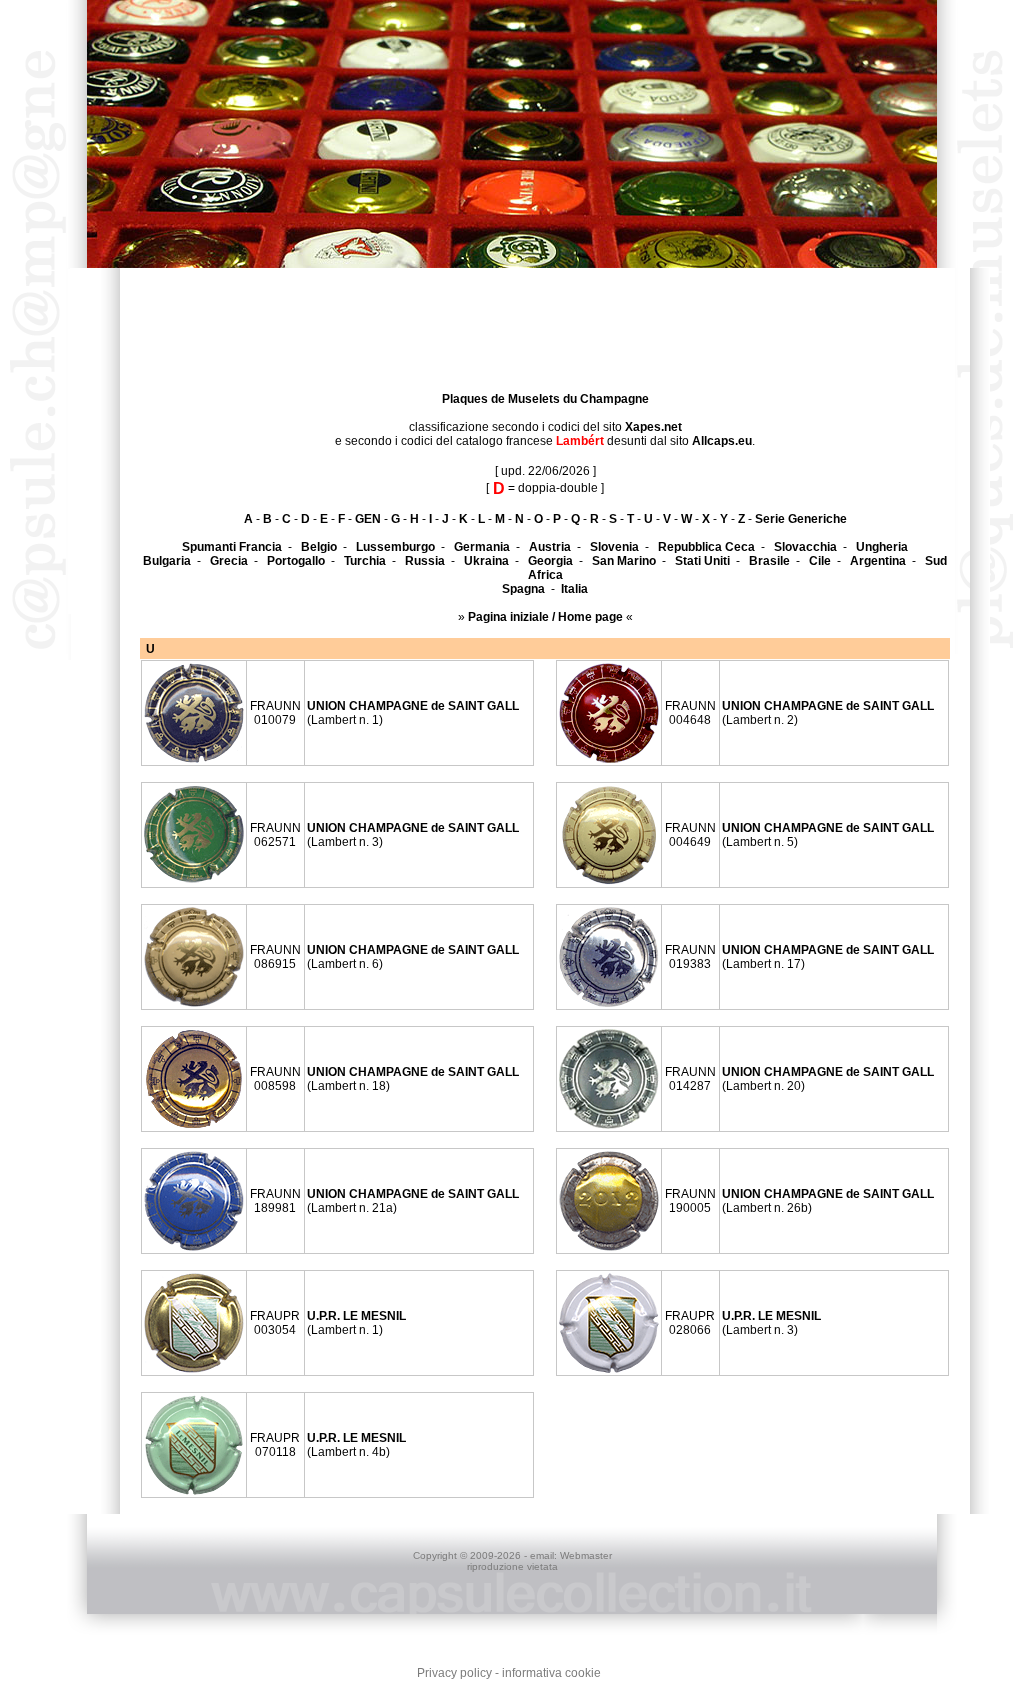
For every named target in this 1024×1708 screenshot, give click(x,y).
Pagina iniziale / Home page (545, 617)
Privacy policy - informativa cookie (509, 1673)
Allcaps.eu (722, 441)
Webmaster (586, 1555)
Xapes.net (653, 427)
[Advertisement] (60, 569)
